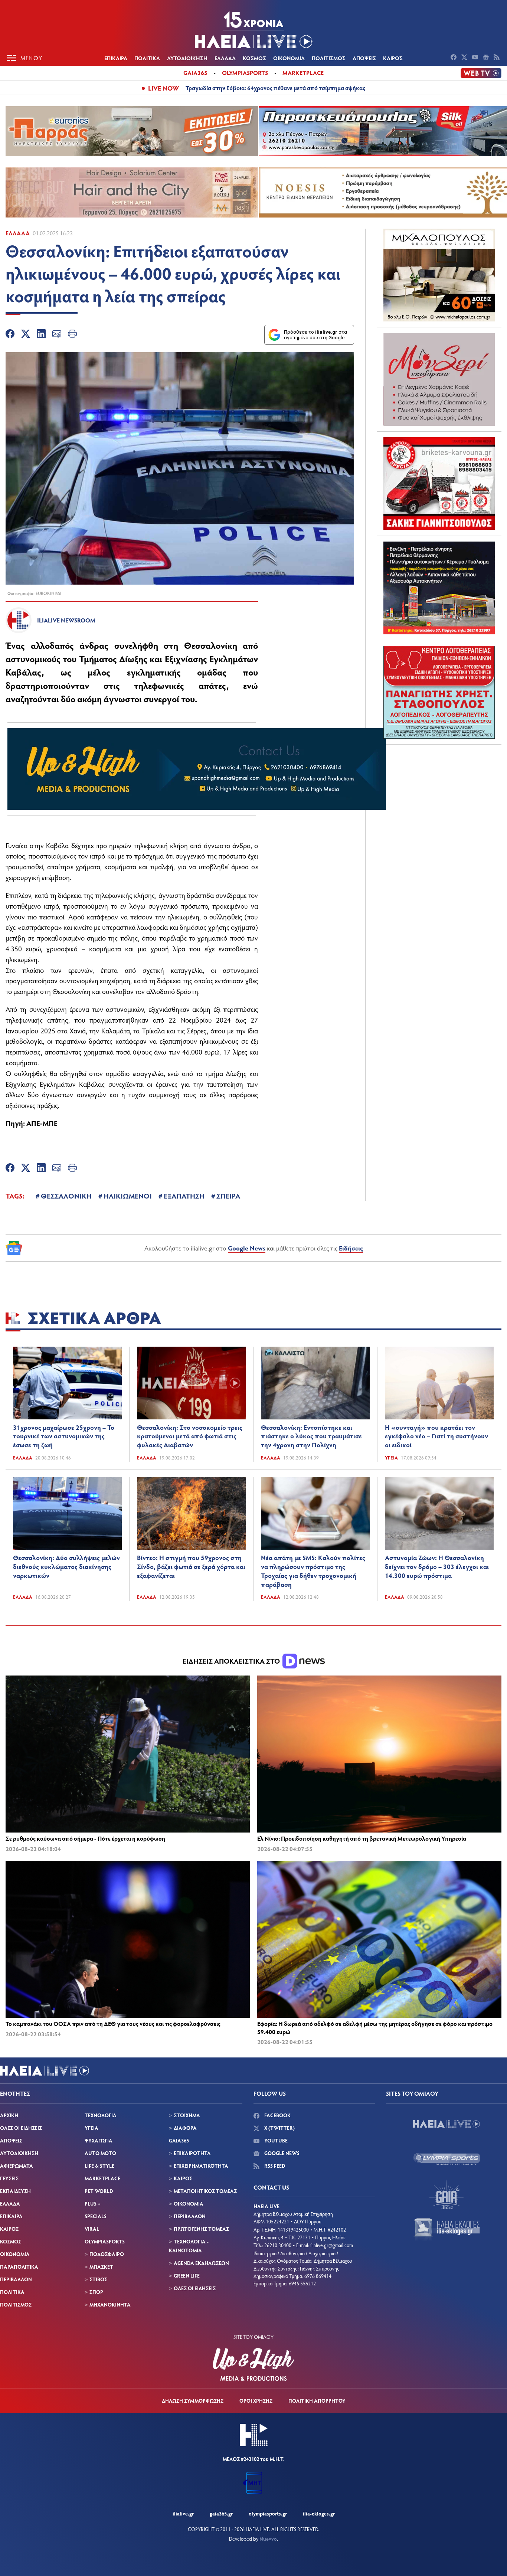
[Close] (372, 1169)
